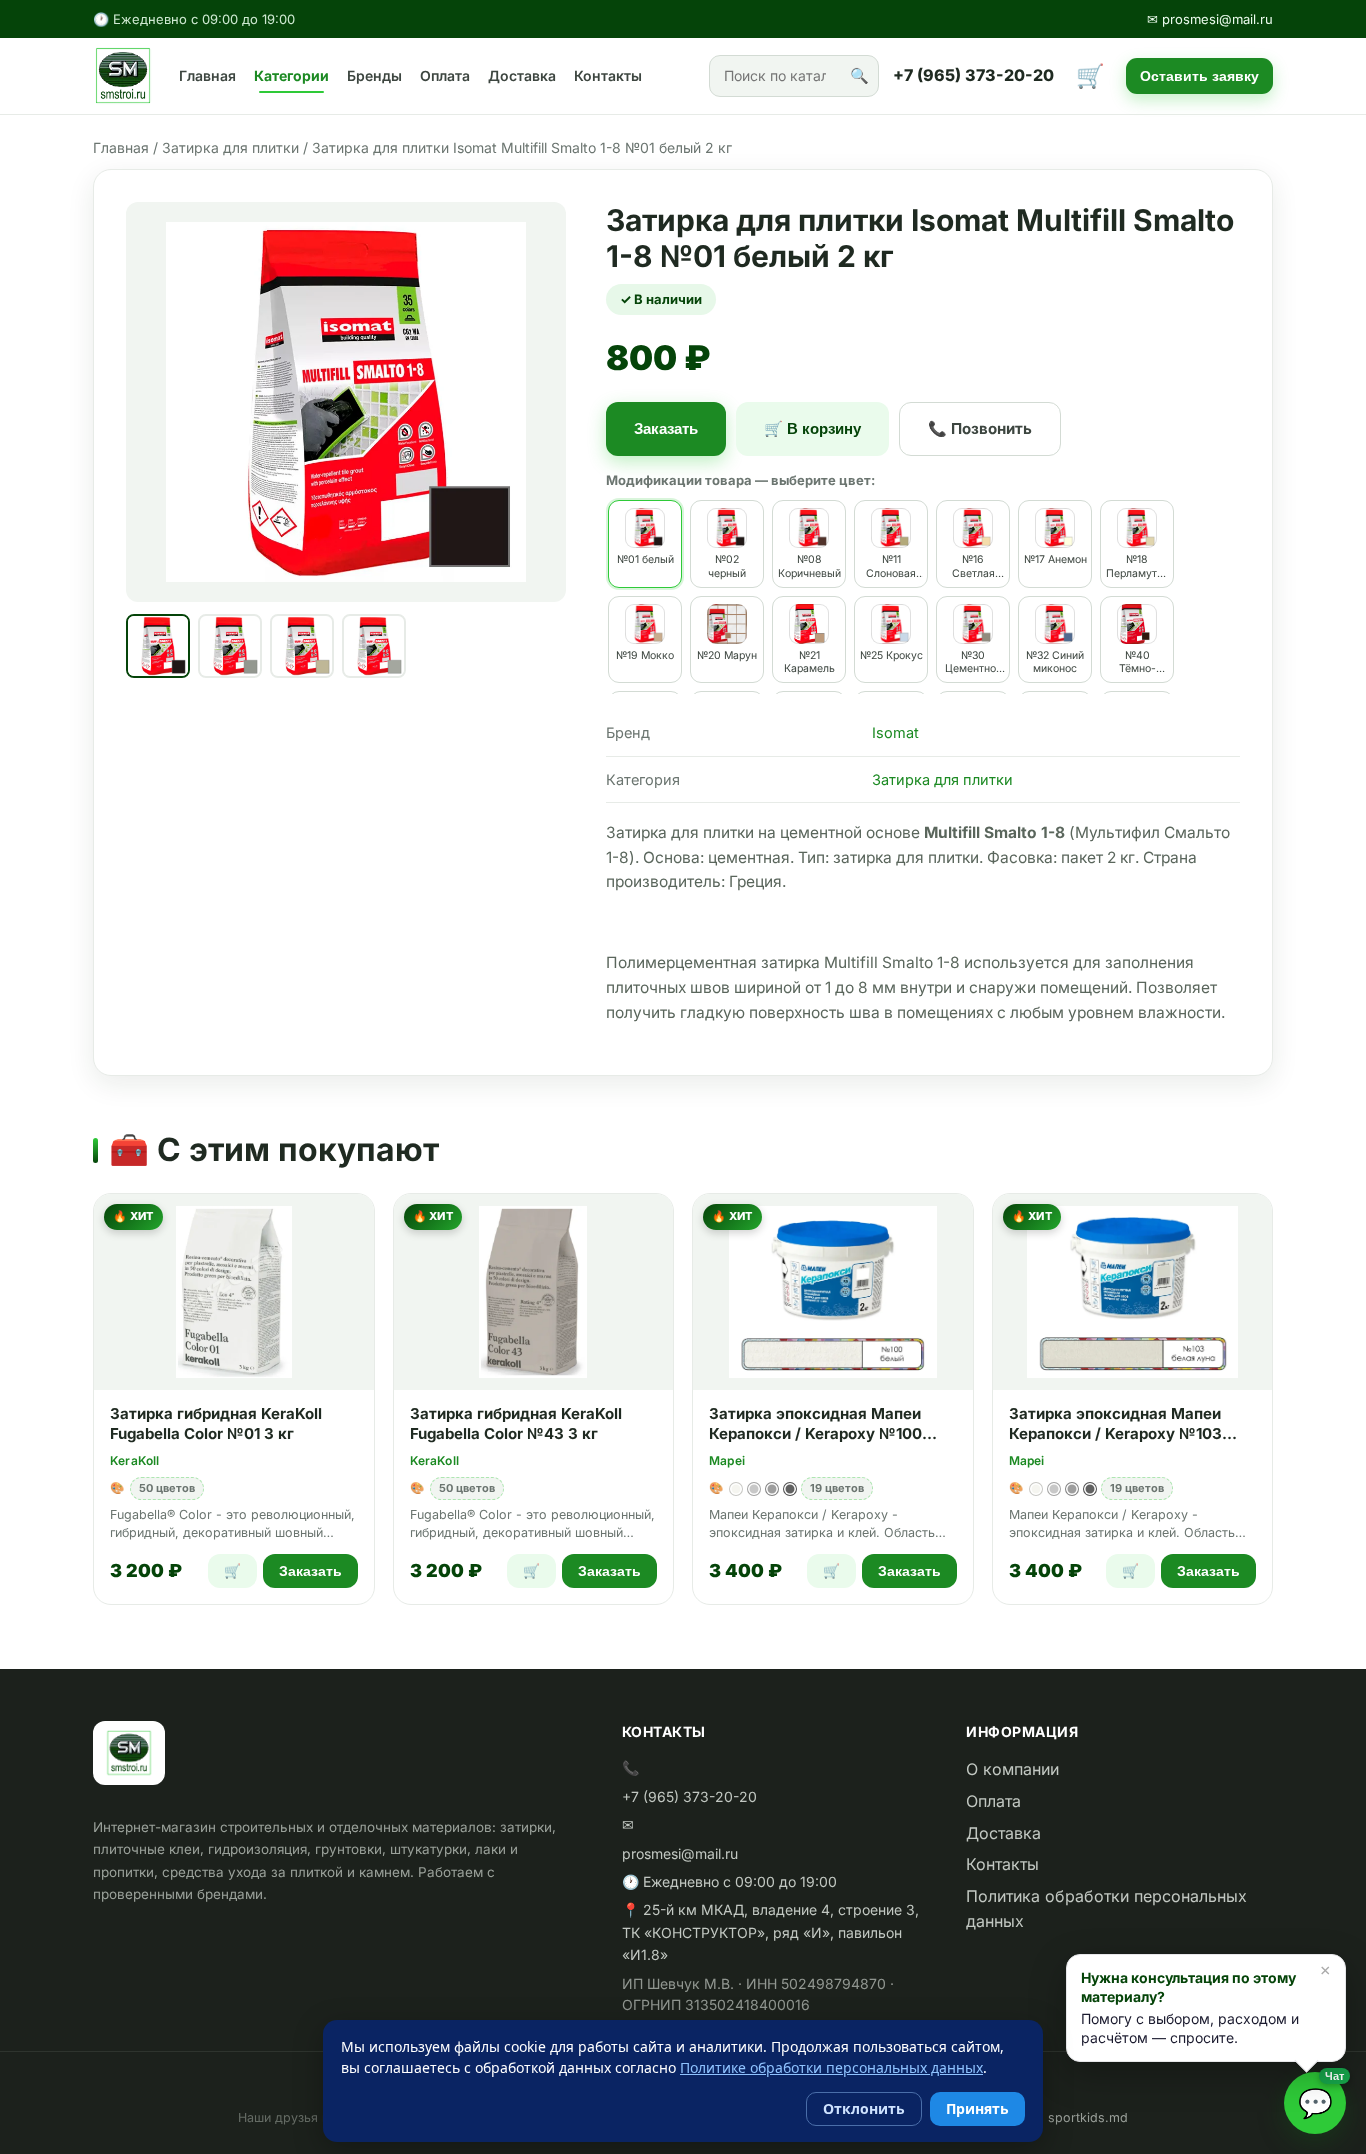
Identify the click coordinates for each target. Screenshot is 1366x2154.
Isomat (895, 732)
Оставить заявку (1199, 76)
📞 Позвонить (980, 428)
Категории (291, 75)
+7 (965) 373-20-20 (973, 75)
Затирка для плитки (230, 147)
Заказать (666, 428)
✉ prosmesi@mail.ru (1210, 19)
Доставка (522, 75)
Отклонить (864, 2108)
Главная (207, 75)
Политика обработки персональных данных (1106, 1909)
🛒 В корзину (812, 428)
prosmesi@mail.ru (680, 1853)
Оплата (445, 75)
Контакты (608, 75)
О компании (1012, 1769)
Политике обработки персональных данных (831, 2067)
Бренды (374, 75)
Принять (977, 2108)
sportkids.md (1088, 2117)
